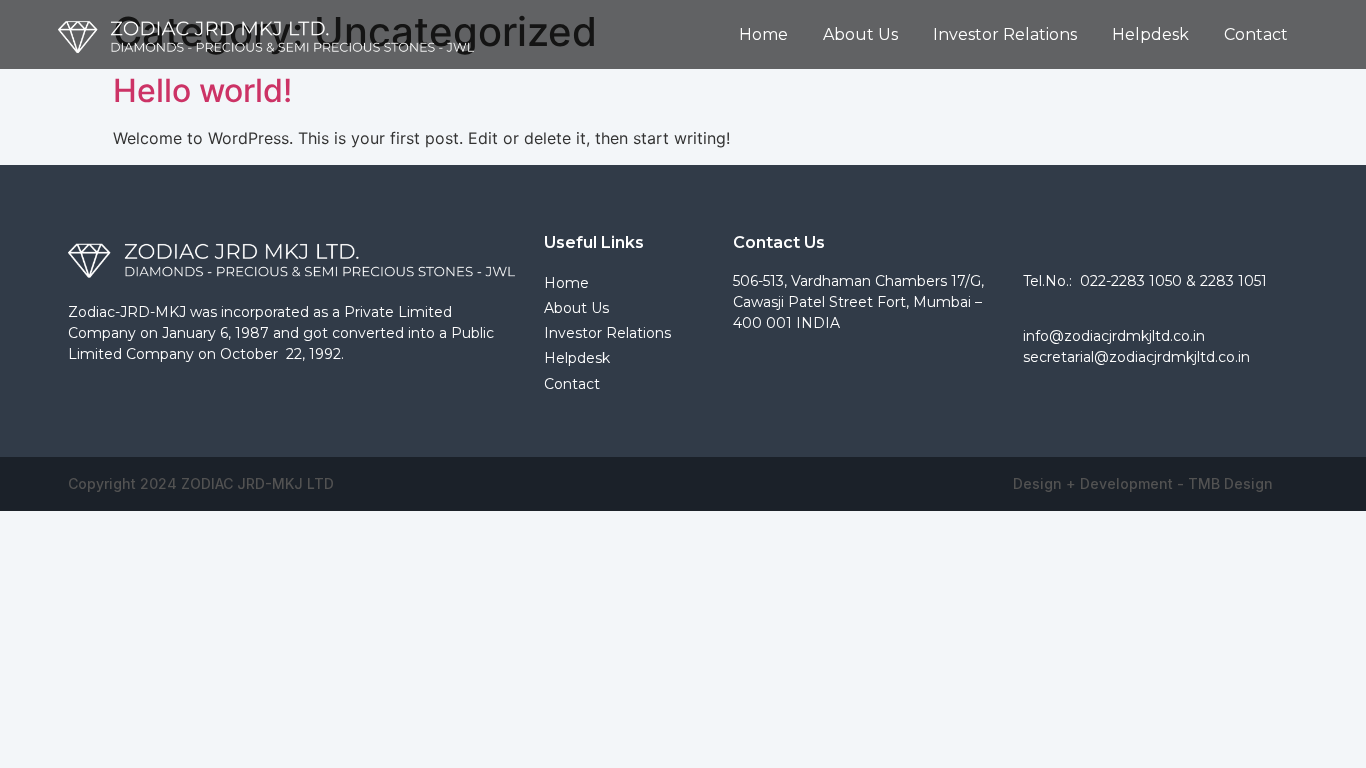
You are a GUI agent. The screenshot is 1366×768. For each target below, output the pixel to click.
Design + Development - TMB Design (1143, 483)
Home (763, 34)
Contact (1256, 34)
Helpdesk (1150, 34)
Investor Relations (1005, 34)
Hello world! (202, 90)
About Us (860, 34)
